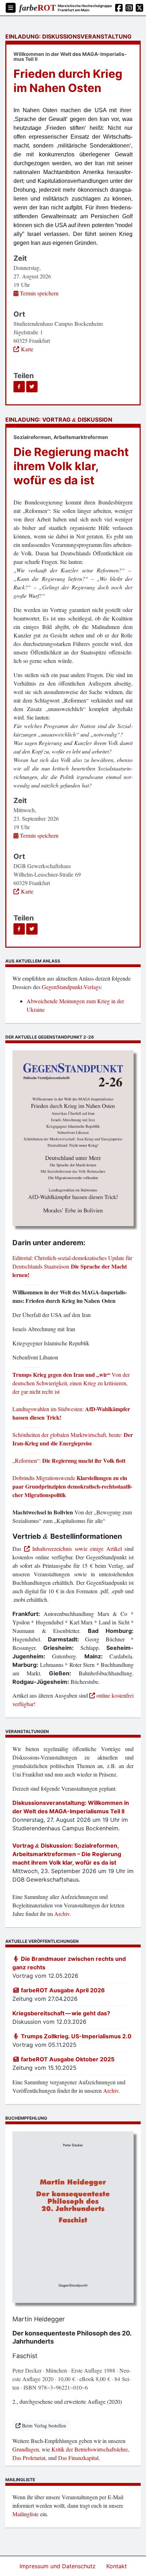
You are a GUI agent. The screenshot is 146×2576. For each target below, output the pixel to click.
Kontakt (117, 2566)
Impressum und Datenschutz (58, 2566)
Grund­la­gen (26, 2449)
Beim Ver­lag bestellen (44, 2425)
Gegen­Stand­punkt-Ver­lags (71, 987)
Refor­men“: (69, 1461)
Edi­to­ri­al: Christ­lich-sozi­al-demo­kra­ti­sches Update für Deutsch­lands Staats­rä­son (72, 1266)
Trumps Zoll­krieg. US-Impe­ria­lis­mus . (75, 2036)
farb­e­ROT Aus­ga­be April (62, 1990)
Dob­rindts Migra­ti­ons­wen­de (72, 1486)
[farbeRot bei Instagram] (129, 8)
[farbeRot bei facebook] (119, 8)
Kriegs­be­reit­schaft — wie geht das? (61, 2013)
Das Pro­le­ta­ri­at (29, 2458)
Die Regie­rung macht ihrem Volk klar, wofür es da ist (71, 466)
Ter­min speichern (38, 293)
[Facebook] (19, 387)
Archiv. (63, 1914)
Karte (27, 349)
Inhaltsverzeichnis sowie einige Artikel (76, 1549)
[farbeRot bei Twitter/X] (139, 8)
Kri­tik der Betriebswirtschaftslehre (90, 2449)
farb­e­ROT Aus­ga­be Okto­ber (67, 2059)
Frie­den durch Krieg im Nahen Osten (68, 81)
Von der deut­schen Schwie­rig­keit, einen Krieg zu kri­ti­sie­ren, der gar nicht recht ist (71, 1383)
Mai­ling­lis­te (26, 2514)
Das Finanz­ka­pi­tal (78, 2458)
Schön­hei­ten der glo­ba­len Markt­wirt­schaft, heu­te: (73, 1439)
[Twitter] (32, 387)
